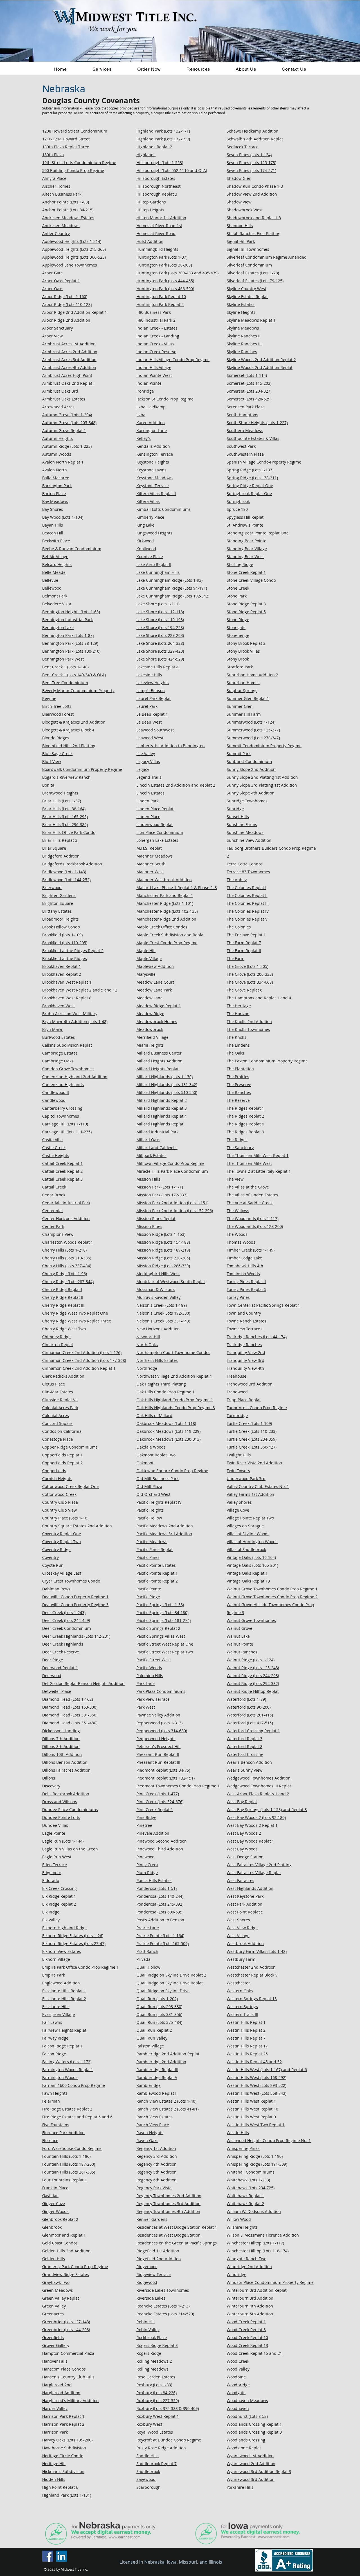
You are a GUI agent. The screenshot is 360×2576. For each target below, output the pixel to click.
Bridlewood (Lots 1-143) (64, 872)
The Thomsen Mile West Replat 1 (258, 1155)
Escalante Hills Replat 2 (64, 1999)
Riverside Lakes (151, 2298)
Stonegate (236, 627)
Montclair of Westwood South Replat (171, 1282)
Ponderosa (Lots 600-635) (160, 1912)
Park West (146, 1707)
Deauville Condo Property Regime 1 (75, 1597)
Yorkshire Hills (240, 2487)
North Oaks (147, 1345)
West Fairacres (240, 1880)
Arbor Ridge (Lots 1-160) (65, 296)
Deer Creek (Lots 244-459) (66, 1620)
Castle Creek (54, 1148)
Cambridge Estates (60, 1053)
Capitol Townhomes (61, 1116)
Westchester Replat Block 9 (252, 1975)
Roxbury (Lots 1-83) (154, 2385)
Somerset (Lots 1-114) (247, 375)
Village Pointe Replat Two (250, 1518)
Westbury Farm (241, 1959)
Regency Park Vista (154, 2188)
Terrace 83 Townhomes (248, 872)
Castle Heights (56, 1155)
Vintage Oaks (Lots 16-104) (251, 1557)
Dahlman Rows (56, 1589)
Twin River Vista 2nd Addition (254, 1463)
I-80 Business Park (154, 312)
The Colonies (239, 927)
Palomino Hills (150, 1676)
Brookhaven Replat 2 (62, 974)
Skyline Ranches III (244, 344)
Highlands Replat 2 (154, 147)
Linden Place (148, 817)
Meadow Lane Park (154, 990)
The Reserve (238, 1100)
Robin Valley (148, 2330)
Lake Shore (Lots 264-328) (160, 643)
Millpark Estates (151, 1155)
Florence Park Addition (63, 2133)
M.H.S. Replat (149, 848)
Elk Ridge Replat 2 (59, 1904)
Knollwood (146, 549)
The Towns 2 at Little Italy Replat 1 (259, 1171)
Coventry (50, 1557)
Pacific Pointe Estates (156, 1565)
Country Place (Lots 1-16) (65, 1518)
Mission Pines (149, 1226)
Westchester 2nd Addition (251, 1967)
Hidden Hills (54, 2479)
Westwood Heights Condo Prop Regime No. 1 (269, 2140)
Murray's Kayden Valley (158, 1297)
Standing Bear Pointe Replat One (258, 533)
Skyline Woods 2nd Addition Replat (260, 367)
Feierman (51, 2101)
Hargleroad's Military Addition (70, 2401)
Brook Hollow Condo (61, 927)
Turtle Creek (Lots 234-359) (252, 1439)
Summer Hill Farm (244, 714)
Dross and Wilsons (60, 1802)
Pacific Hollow (149, 1518)
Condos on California (62, 1431)
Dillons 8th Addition (61, 1746)
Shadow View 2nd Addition (252, 194)
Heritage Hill (54, 2464)
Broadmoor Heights (60, 919)
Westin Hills (238, 2133)
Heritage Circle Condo (63, 2456)
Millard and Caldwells (157, 1148)
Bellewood (52, 588)
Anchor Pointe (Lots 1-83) (66, 202)
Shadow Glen (239, 178)
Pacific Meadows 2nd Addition (165, 1526)
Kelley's (144, 438)
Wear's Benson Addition (249, 1762)
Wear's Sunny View (245, 1770)
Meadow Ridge (150, 1014)
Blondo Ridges (56, 738)
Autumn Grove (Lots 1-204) (67, 415)
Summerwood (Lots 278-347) (253, 738)
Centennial (52, 1211)
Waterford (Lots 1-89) (246, 1699)
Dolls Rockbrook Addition (66, 1794)
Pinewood (146, 1857)
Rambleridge (148, 2085)
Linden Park (148, 801)
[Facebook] (48, 2556)
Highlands (146, 155)
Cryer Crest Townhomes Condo (71, 1581)
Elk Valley (51, 1920)
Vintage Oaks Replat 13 (248, 1581)
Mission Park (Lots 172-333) (162, 1195)
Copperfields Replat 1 (62, 1455)
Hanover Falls (55, 2361)
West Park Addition (245, 1904)
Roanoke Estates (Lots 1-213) (163, 2306)
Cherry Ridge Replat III (63, 1305)
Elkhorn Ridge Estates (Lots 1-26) (73, 1936)
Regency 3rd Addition (157, 2156)
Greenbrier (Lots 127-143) (66, 2322)
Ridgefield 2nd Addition (159, 2259)
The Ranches (239, 1092)
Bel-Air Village (55, 557)
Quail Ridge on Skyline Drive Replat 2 (171, 1975)
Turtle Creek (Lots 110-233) (252, 1431)
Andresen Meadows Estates (68, 218)
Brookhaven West (58, 1006)
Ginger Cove (54, 2204)
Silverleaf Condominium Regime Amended (267, 257)
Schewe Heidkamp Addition (253, 131)
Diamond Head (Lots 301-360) (70, 1715)
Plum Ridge (147, 1873)
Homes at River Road (156, 233)
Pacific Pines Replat (155, 1549)
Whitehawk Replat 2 (245, 2204)
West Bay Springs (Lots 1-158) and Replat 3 (267, 1810)
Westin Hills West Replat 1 (251, 2101)
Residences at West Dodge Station (168, 2235)
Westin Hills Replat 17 (247, 2046)
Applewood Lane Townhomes (70, 265)
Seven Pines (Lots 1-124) (249, 155)
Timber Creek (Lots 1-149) (251, 1250)
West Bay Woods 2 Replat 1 (252, 1825)
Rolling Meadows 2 (154, 2361)
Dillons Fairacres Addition (66, 1770)
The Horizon (238, 1014)
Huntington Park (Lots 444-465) (165, 281)
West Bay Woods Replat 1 (250, 1841)
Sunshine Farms (242, 824)
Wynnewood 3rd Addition (251, 2479)
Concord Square (57, 1423)
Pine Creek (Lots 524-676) (160, 1802)
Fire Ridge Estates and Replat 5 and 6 (77, 2117)
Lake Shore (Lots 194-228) (160, 627)
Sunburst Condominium (249, 761)
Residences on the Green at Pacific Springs (177, 2243)
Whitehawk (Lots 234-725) (251, 2188)
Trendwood (237, 1392)
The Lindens (238, 1045)
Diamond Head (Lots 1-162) (67, 1699)
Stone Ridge (238, 620)
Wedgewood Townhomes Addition (259, 1778)
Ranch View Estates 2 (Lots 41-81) (167, 2109)
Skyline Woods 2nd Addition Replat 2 (261, 360)
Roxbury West (149, 2424)
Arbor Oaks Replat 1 (61, 281)
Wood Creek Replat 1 (246, 2322)
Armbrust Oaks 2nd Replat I (68, 383)
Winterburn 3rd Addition (250, 2298)
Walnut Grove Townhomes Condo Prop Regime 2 (272, 1597)
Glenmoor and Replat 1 (64, 2235)
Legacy (143, 769)
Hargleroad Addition (61, 2393)
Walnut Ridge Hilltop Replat (253, 1691)
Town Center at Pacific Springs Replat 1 (263, 1305)
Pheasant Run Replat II (158, 1754)
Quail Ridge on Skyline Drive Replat (170, 1983)
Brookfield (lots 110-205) (65, 943)
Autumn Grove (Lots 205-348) (69, 423)
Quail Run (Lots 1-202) (157, 1999)
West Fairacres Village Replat (254, 1873)
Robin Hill (146, 2322)
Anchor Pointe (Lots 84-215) (68, 210)
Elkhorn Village (56, 1959)
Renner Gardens (152, 2219)
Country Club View (59, 1510)
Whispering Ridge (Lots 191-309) (257, 2164)
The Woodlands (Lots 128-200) (255, 1226)
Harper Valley (55, 2408)
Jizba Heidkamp (151, 407)
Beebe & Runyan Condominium (72, 549)
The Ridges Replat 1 (245, 1108)
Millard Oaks (148, 1140)
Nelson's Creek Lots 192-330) (163, 1313)
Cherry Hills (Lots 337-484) (67, 1266)
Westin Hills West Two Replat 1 (256, 2125)
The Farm (236, 958)
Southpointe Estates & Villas (253, 438)
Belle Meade (54, 572)
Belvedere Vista (57, 604)
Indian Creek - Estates (157, 328)
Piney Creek (147, 1865)
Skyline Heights (241, 312)
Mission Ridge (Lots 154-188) (163, 1242)
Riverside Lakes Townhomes (163, 2290)
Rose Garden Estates (156, 2377)
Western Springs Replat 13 (252, 1999)
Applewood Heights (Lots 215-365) (74, 249)
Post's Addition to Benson (160, 1920)
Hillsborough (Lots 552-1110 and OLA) (172, 170)
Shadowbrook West (245, 210)
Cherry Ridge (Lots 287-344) (68, 1282)
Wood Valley (238, 2369)
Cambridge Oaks (58, 1061)
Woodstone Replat (244, 2448)
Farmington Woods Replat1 (68, 2070)
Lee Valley (146, 754)
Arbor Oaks (53, 289)
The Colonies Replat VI (248, 919)
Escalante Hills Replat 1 (64, 1991)
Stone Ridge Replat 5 (246, 612)
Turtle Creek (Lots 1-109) (249, 1423)
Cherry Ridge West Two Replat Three (77, 1321)
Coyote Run (53, 1565)
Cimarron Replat (58, 1345)
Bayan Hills (53, 525)
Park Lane (146, 1683)
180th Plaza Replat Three (66, 147)
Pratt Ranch (147, 1951)
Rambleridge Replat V (157, 2077)
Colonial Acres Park (60, 1408)
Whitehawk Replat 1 (245, 2196)
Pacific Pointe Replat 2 (157, 1581)
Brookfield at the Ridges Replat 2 (73, 951)
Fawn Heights (55, 2093)
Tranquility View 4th (245, 1368)
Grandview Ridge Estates (66, 2274)
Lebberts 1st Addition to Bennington (171, 746)
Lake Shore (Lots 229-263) (160, 635)
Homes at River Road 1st (159, 226)
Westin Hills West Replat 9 (251, 2117)
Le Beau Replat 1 (152, 714)
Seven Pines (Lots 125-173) (251, 163)
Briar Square (54, 848)
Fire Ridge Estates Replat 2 (67, 2109)
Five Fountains (56, 2125)
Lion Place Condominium (160, 832)
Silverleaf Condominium (249, 265)
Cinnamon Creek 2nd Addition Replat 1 (79, 1368)
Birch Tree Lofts (57, 706)
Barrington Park (57, 486)
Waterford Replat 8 (245, 1746)
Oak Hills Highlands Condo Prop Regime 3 (176, 1408)
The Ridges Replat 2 (245, 1116)
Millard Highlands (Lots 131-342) (167, 1085)
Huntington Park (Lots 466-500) (165, 289)
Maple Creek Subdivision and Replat (171, 935)
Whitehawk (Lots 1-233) (248, 2180)
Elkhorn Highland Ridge (64, 1928)
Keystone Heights (153, 462)
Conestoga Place (58, 1439)
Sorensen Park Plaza (246, 407)
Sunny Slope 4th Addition (251, 793)
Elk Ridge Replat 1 (59, 1896)
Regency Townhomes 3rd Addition (168, 2204)
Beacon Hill (53, 533)
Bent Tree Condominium (65, 683)
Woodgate (236, 2393)
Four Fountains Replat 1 (65, 2180)
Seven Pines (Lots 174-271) (251, 170)
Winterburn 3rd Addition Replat (257, 2290)
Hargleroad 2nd (57, 2385)
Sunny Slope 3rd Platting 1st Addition (262, 785)
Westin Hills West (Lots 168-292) (256, 2077)
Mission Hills (148, 1179)
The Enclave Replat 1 (246, 935)
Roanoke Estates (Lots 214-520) (165, 2314)
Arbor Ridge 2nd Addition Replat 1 (75, 312)
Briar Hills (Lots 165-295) (65, 817)
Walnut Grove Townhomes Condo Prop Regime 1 (272, 1589)
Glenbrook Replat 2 (60, 2219)
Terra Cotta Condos (245, 864)
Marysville (146, 974)
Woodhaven (238, 2408)
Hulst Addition (150, 241)
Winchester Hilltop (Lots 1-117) (255, 2243)
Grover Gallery (56, 2345)
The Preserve (239, 1085)
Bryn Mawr (52, 1029)
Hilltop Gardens (151, 202)
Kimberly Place (150, 517)
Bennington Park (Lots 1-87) (68, 635)
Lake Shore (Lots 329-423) (160, 651)
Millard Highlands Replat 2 (162, 1100)
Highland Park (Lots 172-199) (163, 139)
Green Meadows (58, 2290)
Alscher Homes (56, 186)
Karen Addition (151, 423)
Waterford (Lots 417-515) (250, 1723)
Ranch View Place (153, 2125)
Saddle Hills (148, 2456)
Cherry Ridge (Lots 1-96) (65, 1274)
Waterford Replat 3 (245, 1739)
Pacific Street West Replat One (165, 1644)
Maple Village (149, 958)
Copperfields (54, 1471)
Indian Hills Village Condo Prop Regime (173, 360)
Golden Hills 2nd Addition (66, 2251)
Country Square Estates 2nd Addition (77, 1526)
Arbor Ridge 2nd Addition (66, 320)
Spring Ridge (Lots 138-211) (252, 478)
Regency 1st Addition (156, 2148)
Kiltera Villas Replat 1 (156, 494)
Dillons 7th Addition (61, 1739)
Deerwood (52, 1676)
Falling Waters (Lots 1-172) (67, 2062)
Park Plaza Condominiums (161, 1691)
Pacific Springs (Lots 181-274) (164, 1620)
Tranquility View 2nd (246, 1352)
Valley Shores (239, 1502)
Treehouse (237, 1376)
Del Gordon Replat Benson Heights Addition (83, 1683)
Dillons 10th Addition (62, 1754)
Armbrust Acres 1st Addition (69, 344)
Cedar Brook (54, 1195)
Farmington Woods (60, 2077)
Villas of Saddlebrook (246, 1549)
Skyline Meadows (243, 328)
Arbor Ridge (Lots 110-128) (67, 304)
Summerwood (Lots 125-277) (253, 730)
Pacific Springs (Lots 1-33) (160, 1605)
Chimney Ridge (56, 1337)
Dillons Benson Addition (65, 1762)
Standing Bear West (245, 557)
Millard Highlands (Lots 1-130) (165, 1077)
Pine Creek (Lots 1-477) (158, 1794)
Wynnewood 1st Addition (250, 2456)
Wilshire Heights (242, 2227)
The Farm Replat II (244, 951)
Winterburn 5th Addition (250, 2314)
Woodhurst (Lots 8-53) (247, 2416)
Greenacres (53, 2314)
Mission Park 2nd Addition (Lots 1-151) (172, 1203)
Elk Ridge (51, 1912)
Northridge (147, 1368)
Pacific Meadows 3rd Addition (164, 1534)
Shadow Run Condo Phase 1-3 (255, 186)
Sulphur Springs (242, 691)
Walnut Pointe (240, 1644)
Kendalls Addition (153, 446)
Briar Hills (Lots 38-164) (64, 809)
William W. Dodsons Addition (254, 2211)
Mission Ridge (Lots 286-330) (163, 1266)
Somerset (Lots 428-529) (249, 399)
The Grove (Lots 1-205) (247, 966)
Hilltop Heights (150, 210)
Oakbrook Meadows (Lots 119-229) (168, 1431)
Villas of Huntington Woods (252, 1542)
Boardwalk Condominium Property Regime (82, 769)
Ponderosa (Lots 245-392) (160, 1904)
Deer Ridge (53, 1660)
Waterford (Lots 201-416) (250, 1715)
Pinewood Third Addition (160, 1849)
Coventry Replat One (62, 1534)
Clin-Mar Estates (58, 1392)
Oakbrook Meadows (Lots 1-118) (166, 1423)
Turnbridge (237, 1415)
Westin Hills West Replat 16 (252, 2109)
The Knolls (237, 1037)
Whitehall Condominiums (251, 2172)
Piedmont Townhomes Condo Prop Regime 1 (178, 1786)
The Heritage (239, 1006)
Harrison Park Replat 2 (63, 2424)
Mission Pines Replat (156, 1218)
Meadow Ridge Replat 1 (159, 1006)
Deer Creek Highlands (63, 1644)
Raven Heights (150, 2133)
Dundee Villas (55, 1825)
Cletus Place (54, 1384)
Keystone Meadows (155, 478)
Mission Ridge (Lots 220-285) (163, 1258)
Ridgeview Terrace (154, 2274)
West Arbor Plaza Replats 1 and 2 (258, 1794)
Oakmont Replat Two (156, 1455)
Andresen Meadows (61, 226)
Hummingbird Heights (157, 249)
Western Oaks (240, 1991)
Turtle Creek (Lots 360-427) (252, 1447)
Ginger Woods (55, 2211)
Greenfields (53, 2337)
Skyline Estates (241, 304)
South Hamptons (242, 415)
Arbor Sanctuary (58, 328)
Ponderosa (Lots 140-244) (160, 1896)
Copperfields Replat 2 (62, 1463)
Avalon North (55, 470)
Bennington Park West (63, 659)
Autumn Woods (57, 454)
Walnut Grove (239, 1628)
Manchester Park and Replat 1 (165, 895)
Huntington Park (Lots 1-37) (162, 257)
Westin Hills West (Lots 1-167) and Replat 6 (267, 2070)
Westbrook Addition (245, 1943)
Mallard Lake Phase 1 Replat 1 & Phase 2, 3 (177, 888)
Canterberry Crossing (62, 1108)
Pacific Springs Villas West (161, 1636)
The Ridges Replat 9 (245, 1132)
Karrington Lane (152, 430)
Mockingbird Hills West (158, 1274)
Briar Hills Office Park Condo (69, 832)
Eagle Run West (57, 1857)
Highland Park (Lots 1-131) (67, 2495)
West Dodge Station (245, 1857)
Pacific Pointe (149, 1589)
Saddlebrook (148, 2471)
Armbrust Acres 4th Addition (69, 367)
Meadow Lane (149, 998)
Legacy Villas (148, 761)
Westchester (238, 1983)
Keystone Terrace (153, 486)
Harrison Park (55, 2432)
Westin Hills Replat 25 (247, 2054)
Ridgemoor (147, 2267)
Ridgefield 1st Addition (158, 2251)
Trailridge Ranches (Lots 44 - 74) (257, 1337)
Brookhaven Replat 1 (62, 966)
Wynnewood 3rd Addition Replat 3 (259, 2471)
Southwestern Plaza (245, 454)
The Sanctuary (240, 1148)
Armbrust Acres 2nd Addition (70, 352)
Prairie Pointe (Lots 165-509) (163, 1943)
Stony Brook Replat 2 (246, 643)
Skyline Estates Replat (247, 296)
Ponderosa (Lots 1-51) (157, 1888)
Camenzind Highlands (63, 1085)
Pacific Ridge (148, 1597)
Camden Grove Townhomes (68, 1069)
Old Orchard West (153, 1494)
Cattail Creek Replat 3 (62, 1179)
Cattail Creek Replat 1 (62, 1163)
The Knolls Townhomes (248, 1029)
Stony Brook (238, 659)
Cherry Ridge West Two (64, 1329)
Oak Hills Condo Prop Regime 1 (166, 1392)
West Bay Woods (242, 1849)
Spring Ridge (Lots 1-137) (250, 470)
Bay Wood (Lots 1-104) (63, 517)
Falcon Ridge (54, 2054)
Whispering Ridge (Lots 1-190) (255, 2156)
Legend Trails (149, 777)
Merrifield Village (152, 1037)
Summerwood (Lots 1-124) (251, 722)
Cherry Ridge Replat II (63, 1297)
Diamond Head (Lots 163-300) (70, 1707)
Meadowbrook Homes (157, 1021)
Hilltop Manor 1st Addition (161, 218)
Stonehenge (238, 635)
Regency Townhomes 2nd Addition (169, 2196)
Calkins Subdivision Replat (67, 1045)
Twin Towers (238, 1471)
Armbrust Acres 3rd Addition (69, 360)
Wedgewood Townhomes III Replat (259, 1786)
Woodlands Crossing (246, 2440)
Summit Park (239, 754)
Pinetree (144, 1825)
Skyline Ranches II (244, 336)
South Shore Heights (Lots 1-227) (257, 423)
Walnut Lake (238, 1636)
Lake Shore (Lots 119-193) (160, 620)
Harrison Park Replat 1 (63, 2416)
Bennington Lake (58, 627)
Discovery (51, 1786)
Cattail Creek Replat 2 (62, 1171)
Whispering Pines (243, 2148)
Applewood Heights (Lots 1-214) (72, 241)
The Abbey (237, 880)
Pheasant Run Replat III (158, 1762)
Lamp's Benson (151, 691)
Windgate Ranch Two (247, 2259)
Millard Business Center (159, 1053)
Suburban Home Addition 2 (252, 675)
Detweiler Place (57, 1691)
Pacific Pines (148, 1557)
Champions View (58, 1234)
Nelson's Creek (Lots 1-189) (162, 1305)
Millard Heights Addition (159, 1061)
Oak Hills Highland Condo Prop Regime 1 (175, 1400)
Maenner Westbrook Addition (164, 880)
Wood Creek (238, 2361)
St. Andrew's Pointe (245, 525)
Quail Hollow (148, 1967)
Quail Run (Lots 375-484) (159, 2022)
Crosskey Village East (62, 1573)
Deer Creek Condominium (67, 1628)
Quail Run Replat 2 (154, 2030)
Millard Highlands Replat (160, 1124)
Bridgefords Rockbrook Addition (72, 864)
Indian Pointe (149, 383)
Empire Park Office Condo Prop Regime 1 (80, 1967)
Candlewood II (56, 1092)
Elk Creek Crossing (59, 1888)
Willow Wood (239, 2219)
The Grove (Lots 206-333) (250, 974)
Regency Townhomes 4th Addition (168, 2211)
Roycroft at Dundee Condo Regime (169, 2440)
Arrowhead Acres (58, 407)
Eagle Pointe (54, 1833)
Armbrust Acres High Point (67, 375)
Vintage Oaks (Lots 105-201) (252, 1565)
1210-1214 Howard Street (66, 139)
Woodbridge (238, 2385)
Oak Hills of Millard (154, 1415)
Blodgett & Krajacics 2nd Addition (74, 722)
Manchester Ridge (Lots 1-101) (165, 903)
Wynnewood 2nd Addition (251, 2464)
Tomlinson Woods (243, 1274)
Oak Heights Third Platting (161, 1384)
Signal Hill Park (241, 241)
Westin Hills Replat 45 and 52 (254, 2062)
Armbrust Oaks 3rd (60, 391)
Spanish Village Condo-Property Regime (264, 462)
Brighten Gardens (59, 895)
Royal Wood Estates (155, 2432)
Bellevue (50, 580)
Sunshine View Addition (249, 840)
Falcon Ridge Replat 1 (62, 2046)
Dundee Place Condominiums (70, 1810)
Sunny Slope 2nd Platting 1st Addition (262, 777)
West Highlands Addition (250, 1888)
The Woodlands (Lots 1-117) (253, 1218)
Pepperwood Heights (156, 1739)
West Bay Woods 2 (244, 1833)
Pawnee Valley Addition (158, 1715)
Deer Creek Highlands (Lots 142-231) (76, 1636)
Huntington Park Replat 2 (160, 304)
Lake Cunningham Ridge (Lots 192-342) (173, 596)
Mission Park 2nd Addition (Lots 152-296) (175, 1211)
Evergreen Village (58, 2014)
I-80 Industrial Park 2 (156, 320)
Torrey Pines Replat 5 (247, 1289)
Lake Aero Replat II (154, 564)
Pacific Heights (150, 1510)
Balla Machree (56, 478)
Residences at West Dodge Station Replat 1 (177, 2227)
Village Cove (238, 1510)
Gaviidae (50, 2196)
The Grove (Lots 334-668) (250, 982)
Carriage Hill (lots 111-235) (67, 1132)
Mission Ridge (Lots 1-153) (161, 1234)
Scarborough (148, 2487)
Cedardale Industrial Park (66, 1203)
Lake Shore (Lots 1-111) (158, 604)
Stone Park (237, 596)
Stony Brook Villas (243, 651)
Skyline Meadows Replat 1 (251, 320)
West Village (238, 1936)
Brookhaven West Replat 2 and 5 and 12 (80, 990)
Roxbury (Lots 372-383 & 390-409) (168, 2408)
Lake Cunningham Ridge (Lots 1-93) (169, 580)
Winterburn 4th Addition (250, 2306)
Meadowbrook (150, 1029)
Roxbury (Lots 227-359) (158, 2401)
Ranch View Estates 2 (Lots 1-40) (166, 2101)
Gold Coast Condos (60, 2243)
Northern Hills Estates (157, 1360)
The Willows (238, 1211)
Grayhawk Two (56, 2282)
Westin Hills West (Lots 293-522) (256, 2085)
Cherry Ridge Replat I (62, 1289)
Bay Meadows (55, 501)
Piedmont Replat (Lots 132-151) (166, 1778)
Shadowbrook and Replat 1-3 (254, 218)
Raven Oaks (147, 2140)
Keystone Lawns (151, 470)
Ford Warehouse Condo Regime (72, 2148)
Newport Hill (148, 1337)
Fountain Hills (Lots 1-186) (66, 2156)
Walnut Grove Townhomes (251, 1620)
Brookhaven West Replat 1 (67, 982)
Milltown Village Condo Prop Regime (170, 1163)
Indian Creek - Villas (155, 344)
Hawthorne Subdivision (64, 2448)
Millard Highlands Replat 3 (162, 1108)
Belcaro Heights (57, 564)
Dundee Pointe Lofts (61, 1817)
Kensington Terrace (155, 454)
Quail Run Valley (152, 2038)
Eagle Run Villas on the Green (70, 1849)
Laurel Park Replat (154, 698)
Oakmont (145, 1463)
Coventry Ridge (56, 1549)
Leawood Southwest (155, 730)
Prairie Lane (148, 1928)
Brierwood (52, 888)
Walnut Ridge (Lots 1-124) (251, 1660)
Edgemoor (52, 1873)
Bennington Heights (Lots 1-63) (71, 612)
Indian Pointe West (154, 375)
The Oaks (235, 1053)
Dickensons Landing (61, 1731)
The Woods (237, 1234)
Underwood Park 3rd (246, 1479)
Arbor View (52, 336)
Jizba (141, 415)
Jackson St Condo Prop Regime (165, 399)
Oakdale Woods (151, 1447)
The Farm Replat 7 (244, 943)
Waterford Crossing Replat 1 (253, 1731)
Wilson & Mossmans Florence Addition (263, 2235)
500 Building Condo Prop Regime (73, 170)
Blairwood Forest (58, 714)
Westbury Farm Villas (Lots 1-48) (257, 1951)
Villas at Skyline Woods (248, 1534)
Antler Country (56, 233)
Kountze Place (150, 557)
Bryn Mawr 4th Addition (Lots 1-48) (75, 1021)
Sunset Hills (238, 817)
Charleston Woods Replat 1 (68, 1242)
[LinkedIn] (61, 2556)
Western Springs (242, 2007)
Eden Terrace (55, 1865)
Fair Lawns (52, 2022)
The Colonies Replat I (247, 888)
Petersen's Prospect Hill (158, 1746)
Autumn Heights (58, 438)
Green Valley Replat (61, 2298)
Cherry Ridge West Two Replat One (75, 1313)
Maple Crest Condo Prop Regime (167, 943)
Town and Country (244, 1313)
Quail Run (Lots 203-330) (159, 2007)
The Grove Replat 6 (245, 990)
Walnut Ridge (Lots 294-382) (253, 1683)
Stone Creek (238, 588)
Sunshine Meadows (245, 832)
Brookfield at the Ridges (65, 958)
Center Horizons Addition (66, 1218)
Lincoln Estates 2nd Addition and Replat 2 (176, 785)
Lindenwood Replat (155, 824)
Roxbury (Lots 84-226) (157, 2393)
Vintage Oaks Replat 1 (247, 1573)
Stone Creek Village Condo (251, 580)
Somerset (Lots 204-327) (249, 391)
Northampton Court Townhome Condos (173, 1352)
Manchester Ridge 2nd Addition (166, 919)
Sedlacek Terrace (243, 147)
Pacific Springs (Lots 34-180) (162, 1612)
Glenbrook (52, 2227)
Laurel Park (147, 706)
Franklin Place (55, 2188)
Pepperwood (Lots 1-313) (159, 1723)
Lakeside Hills (149, 675)
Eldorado (51, 1880)
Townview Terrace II (245, 1329)
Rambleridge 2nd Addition (161, 2062)
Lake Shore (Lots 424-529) (160, 659)
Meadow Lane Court (155, 982)
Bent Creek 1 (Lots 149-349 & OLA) (74, 675)
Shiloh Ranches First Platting (254, 233)
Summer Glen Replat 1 (248, 698)
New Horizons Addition (158, 1329)
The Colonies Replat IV (248, 911)
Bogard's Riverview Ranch (66, 777)
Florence (50, 2140)
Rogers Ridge (149, 2353)
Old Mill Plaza (149, 1486)
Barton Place (54, 494)
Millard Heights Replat (157, 1069)
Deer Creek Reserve (61, 1652)
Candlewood (54, 1100)
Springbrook (238, 501)
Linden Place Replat (155, 809)
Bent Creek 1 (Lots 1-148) (65, 667)
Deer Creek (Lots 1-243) (64, 1612)
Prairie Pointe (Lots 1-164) (160, 1936)
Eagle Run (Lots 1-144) (63, 1841)
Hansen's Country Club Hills (68, 2377)
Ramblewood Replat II (157, 2093)
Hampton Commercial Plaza (68, 2353)
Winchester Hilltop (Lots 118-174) (258, 2251)
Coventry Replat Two (61, 1542)
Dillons (49, 1778)
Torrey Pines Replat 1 (247, 1282)
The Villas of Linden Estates (252, 1195)
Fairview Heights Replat (64, 2030)
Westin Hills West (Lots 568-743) (256, 2093)
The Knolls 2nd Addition (249, 1021)
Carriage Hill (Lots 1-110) (65, 1124)
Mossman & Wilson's (156, 1289)
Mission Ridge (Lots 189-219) (163, 1250)
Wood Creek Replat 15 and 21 (254, 2353)
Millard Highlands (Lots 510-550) (167, 1092)
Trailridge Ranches (244, 1345)
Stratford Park (240, 667)
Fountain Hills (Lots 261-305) (69, 2172)
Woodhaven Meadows (247, 2401)
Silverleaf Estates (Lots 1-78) (253, 273)
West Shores (238, 1920)
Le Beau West (149, 722)
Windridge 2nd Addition (249, 2267)
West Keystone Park (245, 1896)
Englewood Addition (61, 1983)
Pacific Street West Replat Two (165, 1652)
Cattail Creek (54, 1187)
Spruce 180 (237, 509)
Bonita (48, 785)
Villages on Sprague (245, 1526)
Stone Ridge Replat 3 (246, 604)
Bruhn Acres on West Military (70, 1014)
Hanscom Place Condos (64, 2369)
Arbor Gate (52, 273)
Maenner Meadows (155, 856)
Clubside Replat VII (60, 1400)
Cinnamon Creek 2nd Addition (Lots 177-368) (84, 1360)
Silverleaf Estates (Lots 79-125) (255, 281)
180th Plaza (53, 155)
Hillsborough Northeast (158, 186)
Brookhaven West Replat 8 (67, 998)
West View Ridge (242, 1928)
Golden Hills (54, 2259)
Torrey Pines (238, 1297)
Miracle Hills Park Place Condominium (172, 1171)
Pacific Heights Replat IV (159, 1502)
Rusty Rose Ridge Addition (161, 2448)
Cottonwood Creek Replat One (70, 1486)
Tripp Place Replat (244, 1400)
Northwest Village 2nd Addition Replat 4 (174, 1376)
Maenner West (150, 872)
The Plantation (240, 1069)
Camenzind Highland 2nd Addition (75, 1077)
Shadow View (239, 202)
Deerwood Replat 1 (60, 1668)
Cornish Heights (57, 1479)
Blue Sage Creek (57, 754)
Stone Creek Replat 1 (246, 572)
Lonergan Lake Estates (157, 840)
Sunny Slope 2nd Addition (251, 769)
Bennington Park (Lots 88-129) (70, 643)
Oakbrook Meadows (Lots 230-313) (168, 1439)
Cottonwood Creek (59, 1494)
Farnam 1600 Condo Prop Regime (74, 2085)
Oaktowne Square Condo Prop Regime (172, 1471)
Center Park (53, 1226)
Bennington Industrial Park (67, 620)
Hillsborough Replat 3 (157, 194)
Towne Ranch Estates (247, 1321)
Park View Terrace (153, 1699)
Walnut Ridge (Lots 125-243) (253, 1668)
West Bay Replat (242, 1802)
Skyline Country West (247, 289)
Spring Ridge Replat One (250, 486)
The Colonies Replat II (247, 895)
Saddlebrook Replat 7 (157, 2464)
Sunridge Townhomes (247, 801)
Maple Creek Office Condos (162, 927)
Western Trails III (242, 2014)
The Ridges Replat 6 (245, 1124)
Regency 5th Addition (157, 2172)
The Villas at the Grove (248, 1187)
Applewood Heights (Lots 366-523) (74, 257)
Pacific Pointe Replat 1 (157, 1573)
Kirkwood (145, 541)
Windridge (237, 2274)
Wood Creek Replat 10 (247, 2337)
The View (235, 1179)
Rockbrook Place (152, 2337)
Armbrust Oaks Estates (64, 399)
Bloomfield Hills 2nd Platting (69, 746)
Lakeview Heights (153, 683)
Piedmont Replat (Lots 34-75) (163, 1770)
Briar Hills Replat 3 (60, 840)
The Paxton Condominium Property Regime (267, 1061)
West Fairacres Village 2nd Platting (259, 1865)
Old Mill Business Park (157, 1479)
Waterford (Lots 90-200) (249, 1707)
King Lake (145, 525)
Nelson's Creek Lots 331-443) (163, 1321)
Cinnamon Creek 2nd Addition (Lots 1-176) (82, 1352)
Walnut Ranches (242, 1652)
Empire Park (54, 1975)
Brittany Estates (57, 911)
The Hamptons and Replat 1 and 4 (259, 998)
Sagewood (146, 2479)
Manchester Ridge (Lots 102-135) (167, 911)
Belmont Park (55, 596)
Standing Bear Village (247, 549)
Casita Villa (52, 1140)
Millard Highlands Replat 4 (162, 1116)
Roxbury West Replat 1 (158, 2416)
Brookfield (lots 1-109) (62, 935)
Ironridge (145, 391)
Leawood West (150, 738)
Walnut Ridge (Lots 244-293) (253, 1676)
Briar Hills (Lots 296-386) (65, 824)
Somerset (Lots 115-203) (249, 383)
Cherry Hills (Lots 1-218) (64, 1250)
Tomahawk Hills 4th (245, 1266)
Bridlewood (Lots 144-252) (66, 880)
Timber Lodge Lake (244, 1258)
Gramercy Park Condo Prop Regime (75, 2267)
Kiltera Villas (148, 501)
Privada (143, 1959)
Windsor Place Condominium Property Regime (270, 2282)
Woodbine (236, 2377)
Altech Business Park (62, 194)
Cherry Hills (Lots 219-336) (67, 1258)
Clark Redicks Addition (63, 1376)
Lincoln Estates (150, 793)
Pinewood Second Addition (162, 1841)
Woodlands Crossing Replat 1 (254, 2424)
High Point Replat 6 (60, 2487)
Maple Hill (146, 951)
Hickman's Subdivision (63, 2471)
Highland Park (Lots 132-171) (163, 131)
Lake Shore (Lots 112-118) (160, 612)
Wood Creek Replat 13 (247, 2345)
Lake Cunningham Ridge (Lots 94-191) (172, 588)
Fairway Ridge (55, 2038)
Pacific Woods (149, 1668)
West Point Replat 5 (245, 1912)
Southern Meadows (245, 430)
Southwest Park (241, 446)
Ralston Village (150, 2046)
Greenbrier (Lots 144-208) (66, 2330)
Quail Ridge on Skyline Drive (163, 1991)
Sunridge (235, 809)
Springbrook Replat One (249, 494)
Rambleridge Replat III (157, 2070)
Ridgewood (147, 2282)
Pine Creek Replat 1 (155, 1810)
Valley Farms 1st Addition (250, 1494)
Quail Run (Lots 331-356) (159, 2014)
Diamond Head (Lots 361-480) (70, 1723)
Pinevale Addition (153, 1833)
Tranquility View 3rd (246, 1360)
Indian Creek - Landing (158, 336)
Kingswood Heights (154, 533)
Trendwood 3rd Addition (250, 1384)
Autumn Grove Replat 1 (64, 430)
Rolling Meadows (152, 2369)
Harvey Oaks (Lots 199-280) (67, 2440)
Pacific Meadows (152, 1542)
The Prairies (238, 1077)
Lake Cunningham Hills (158, 572)
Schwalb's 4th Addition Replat (255, 139)
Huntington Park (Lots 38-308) (164, 265)
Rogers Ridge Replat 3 (157, 2345)
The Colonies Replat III (248, 903)
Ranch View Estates (155, 2117)
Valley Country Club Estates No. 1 (258, 1486)
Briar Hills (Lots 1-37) (62, 801)
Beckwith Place (56, 541)
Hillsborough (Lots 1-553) (160, 163)
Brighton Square (58, 903)
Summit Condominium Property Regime (264, 746)
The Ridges (237, 1140)
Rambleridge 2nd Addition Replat (168, 2054)
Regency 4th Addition (157, 2164)
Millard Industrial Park (157, 1132)
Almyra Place (54, 178)
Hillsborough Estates (156, 178)
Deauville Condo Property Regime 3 (75, 1605)
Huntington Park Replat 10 (161, 296)
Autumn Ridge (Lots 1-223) (67, 446)
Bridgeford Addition (61, 856)
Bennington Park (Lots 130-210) (71, 651)
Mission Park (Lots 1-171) (160, 1187)
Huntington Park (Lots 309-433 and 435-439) (177, 273)
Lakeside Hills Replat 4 (157, 667)
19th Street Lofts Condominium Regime (79, 163)
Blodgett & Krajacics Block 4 (68, 730)
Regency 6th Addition (157, 2180)
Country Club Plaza (60, 1502)
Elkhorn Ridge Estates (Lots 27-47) (74, 1943)
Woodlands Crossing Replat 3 (254, 2432)
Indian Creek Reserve (156, 352)
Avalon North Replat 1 (63, 462)
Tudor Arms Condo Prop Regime (257, 1408)
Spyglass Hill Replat (245, 517)
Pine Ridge (146, 1817)
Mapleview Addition (155, 966)
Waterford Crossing (245, 1754)
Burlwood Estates (58, 1037)
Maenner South (151, 864)
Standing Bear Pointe (247, 541)
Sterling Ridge (240, 564)
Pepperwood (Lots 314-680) (162, 1731)
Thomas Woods (241, 1242)
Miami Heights (150, 1045)
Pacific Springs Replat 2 (158, 1628)
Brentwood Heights (60, 793)
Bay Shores (53, 509)
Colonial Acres (56, 1415)
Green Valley (54, 2306)
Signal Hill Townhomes (248, 249)
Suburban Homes (243, 683)
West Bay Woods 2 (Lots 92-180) (256, 1817)
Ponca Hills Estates (154, 1880)
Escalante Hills (56, 2007)
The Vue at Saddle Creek (250, 1203)
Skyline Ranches (242, 352)
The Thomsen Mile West (249, 1163)
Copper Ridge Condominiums (70, 1447)
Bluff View (52, 761)
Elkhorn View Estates (62, 1951)
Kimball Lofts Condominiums (164, 509)
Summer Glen (240, 706)
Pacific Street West (154, 1660)
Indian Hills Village (154, 367)
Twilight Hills (239, 1455)
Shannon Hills (240, 226)
